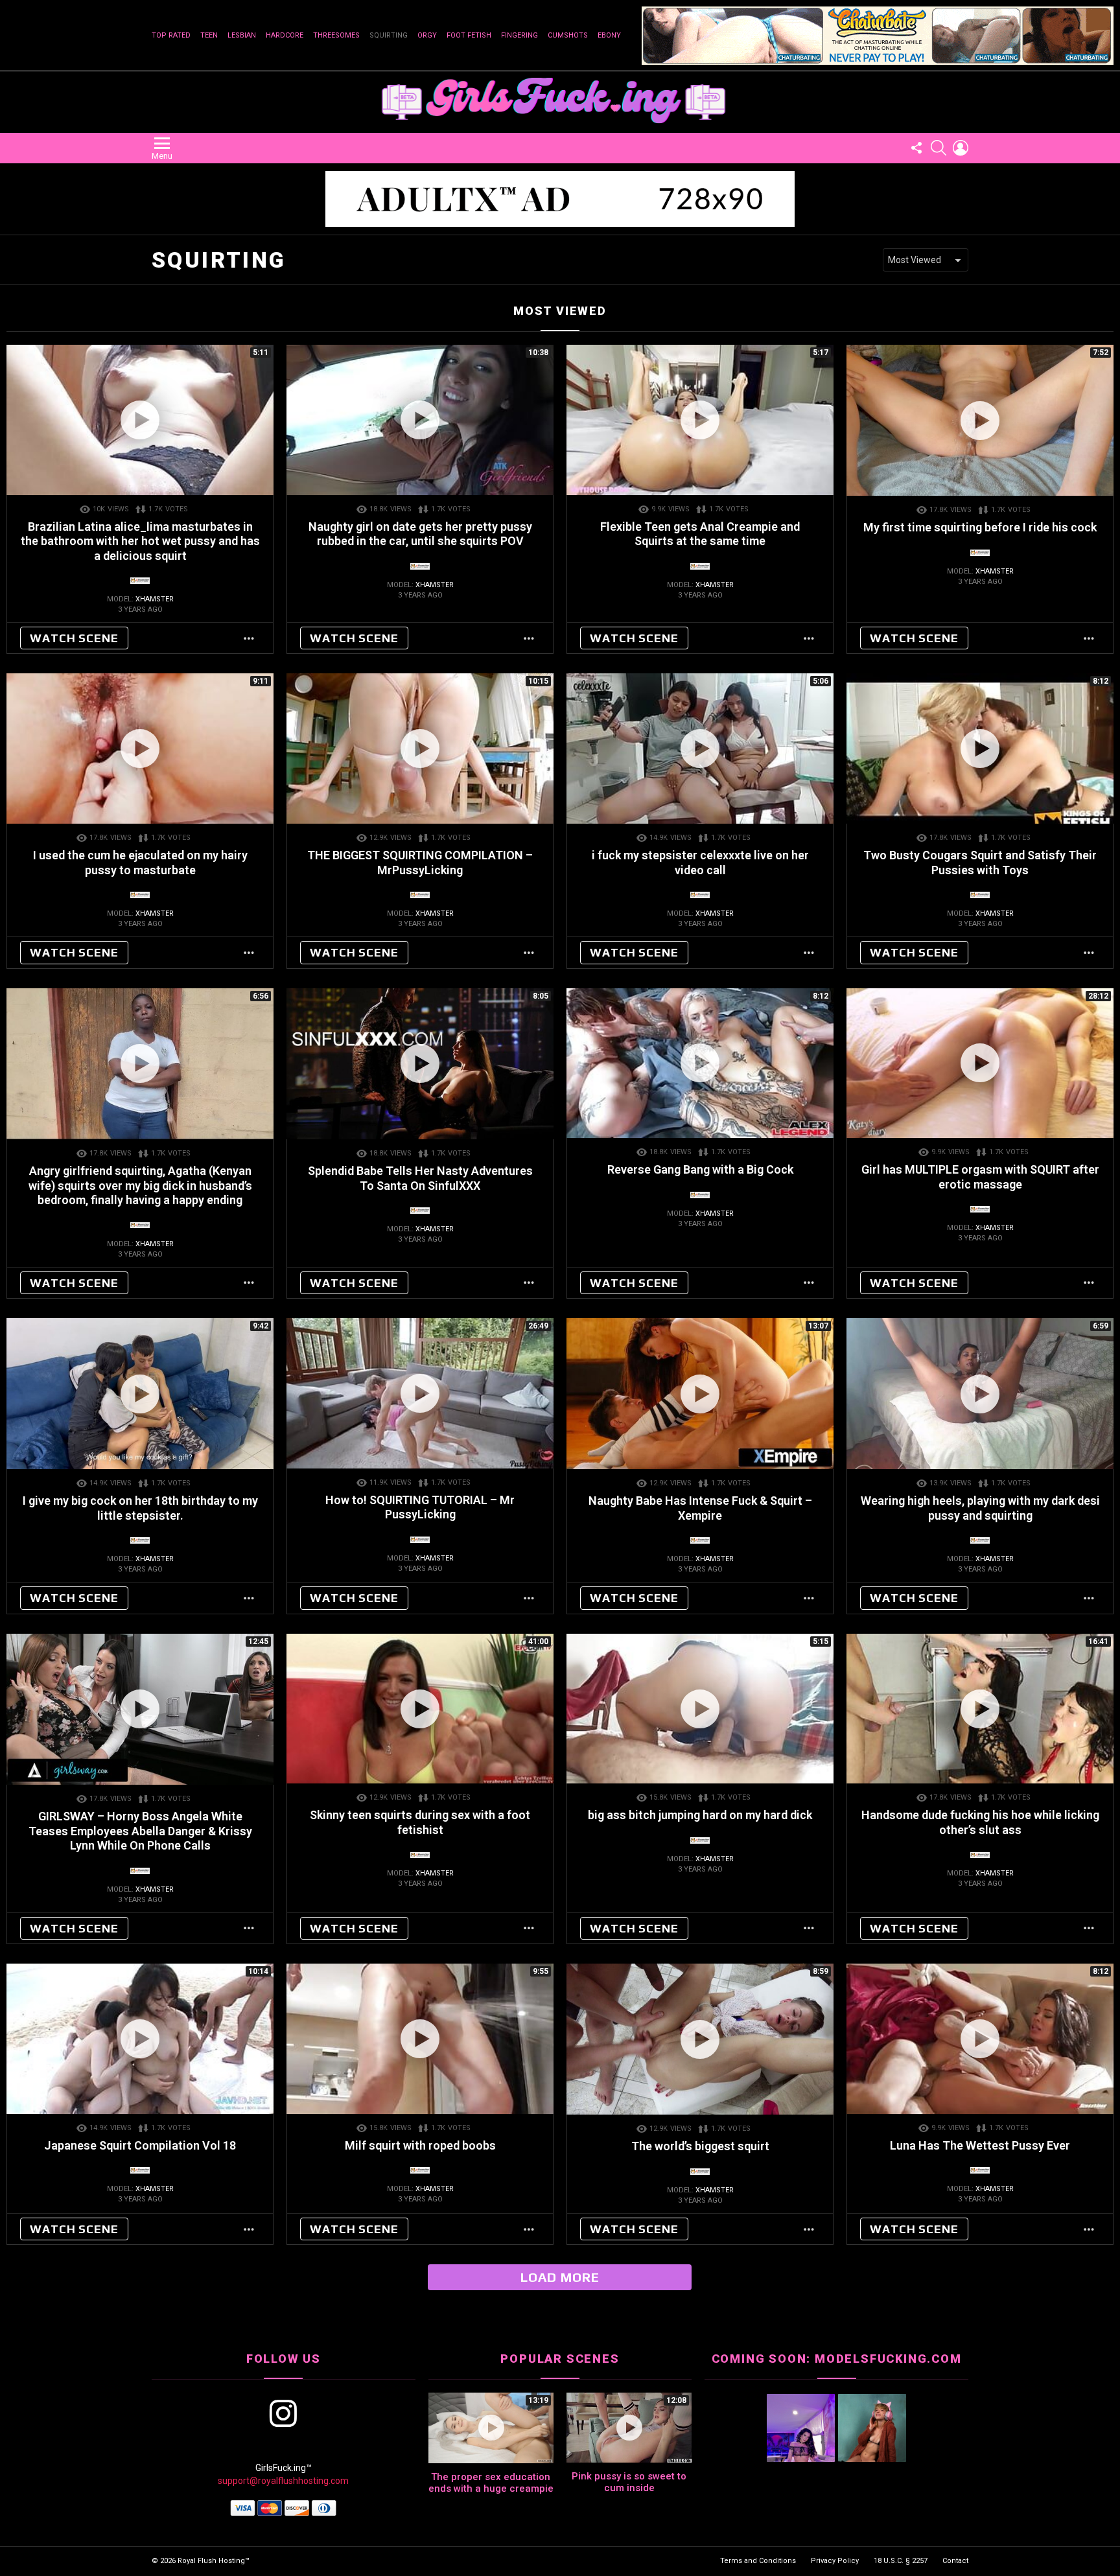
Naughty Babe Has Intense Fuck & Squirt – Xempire (700, 1508)
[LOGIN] (961, 148)
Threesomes (336, 35)
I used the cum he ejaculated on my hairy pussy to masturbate (140, 863)
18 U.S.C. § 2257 (901, 2561)
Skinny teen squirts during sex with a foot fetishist (420, 1822)
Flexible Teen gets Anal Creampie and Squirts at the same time (700, 534)
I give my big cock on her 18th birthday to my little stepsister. (140, 1508)
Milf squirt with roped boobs (420, 2145)
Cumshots (568, 35)
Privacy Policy (835, 2561)
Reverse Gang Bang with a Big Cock (700, 1169)
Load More (560, 2277)
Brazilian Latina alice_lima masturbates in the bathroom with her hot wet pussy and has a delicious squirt (140, 541)
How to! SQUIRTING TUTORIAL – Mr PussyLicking (420, 1507)
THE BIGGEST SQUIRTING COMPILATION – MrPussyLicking (420, 863)
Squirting (389, 35)
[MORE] (250, 638)
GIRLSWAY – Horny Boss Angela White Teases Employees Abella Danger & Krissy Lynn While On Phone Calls (140, 1831)
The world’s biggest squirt (700, 2146)
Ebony (609, 35)
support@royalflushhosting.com (283, 2481)
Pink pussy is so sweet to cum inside (629, 2482)
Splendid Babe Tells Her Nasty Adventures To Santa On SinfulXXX (420, 1178)
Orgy (427, 35)
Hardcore (285, 35)
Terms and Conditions (758, 2561)
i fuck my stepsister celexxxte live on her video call (700, 863)
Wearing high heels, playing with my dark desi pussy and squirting (980, 1508)
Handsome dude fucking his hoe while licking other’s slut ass (980, 1822)
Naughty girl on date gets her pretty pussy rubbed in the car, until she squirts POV (420, 534)
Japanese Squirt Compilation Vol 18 (140, 2145)
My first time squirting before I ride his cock (980, 527)
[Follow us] (916, 148)
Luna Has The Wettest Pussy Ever (980, 2145)
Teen (209, 35)
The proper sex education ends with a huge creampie (491, 2483)
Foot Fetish (469, 35)
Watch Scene (74, 638)
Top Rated (171, 35)
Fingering (519, 35)
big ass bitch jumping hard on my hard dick (700, 1815)
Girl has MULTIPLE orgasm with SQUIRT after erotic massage (980, 1177)
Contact (955, 2561)
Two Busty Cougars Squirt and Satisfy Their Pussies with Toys (980, 863)
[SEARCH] (939, 148)
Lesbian (242, 35)
